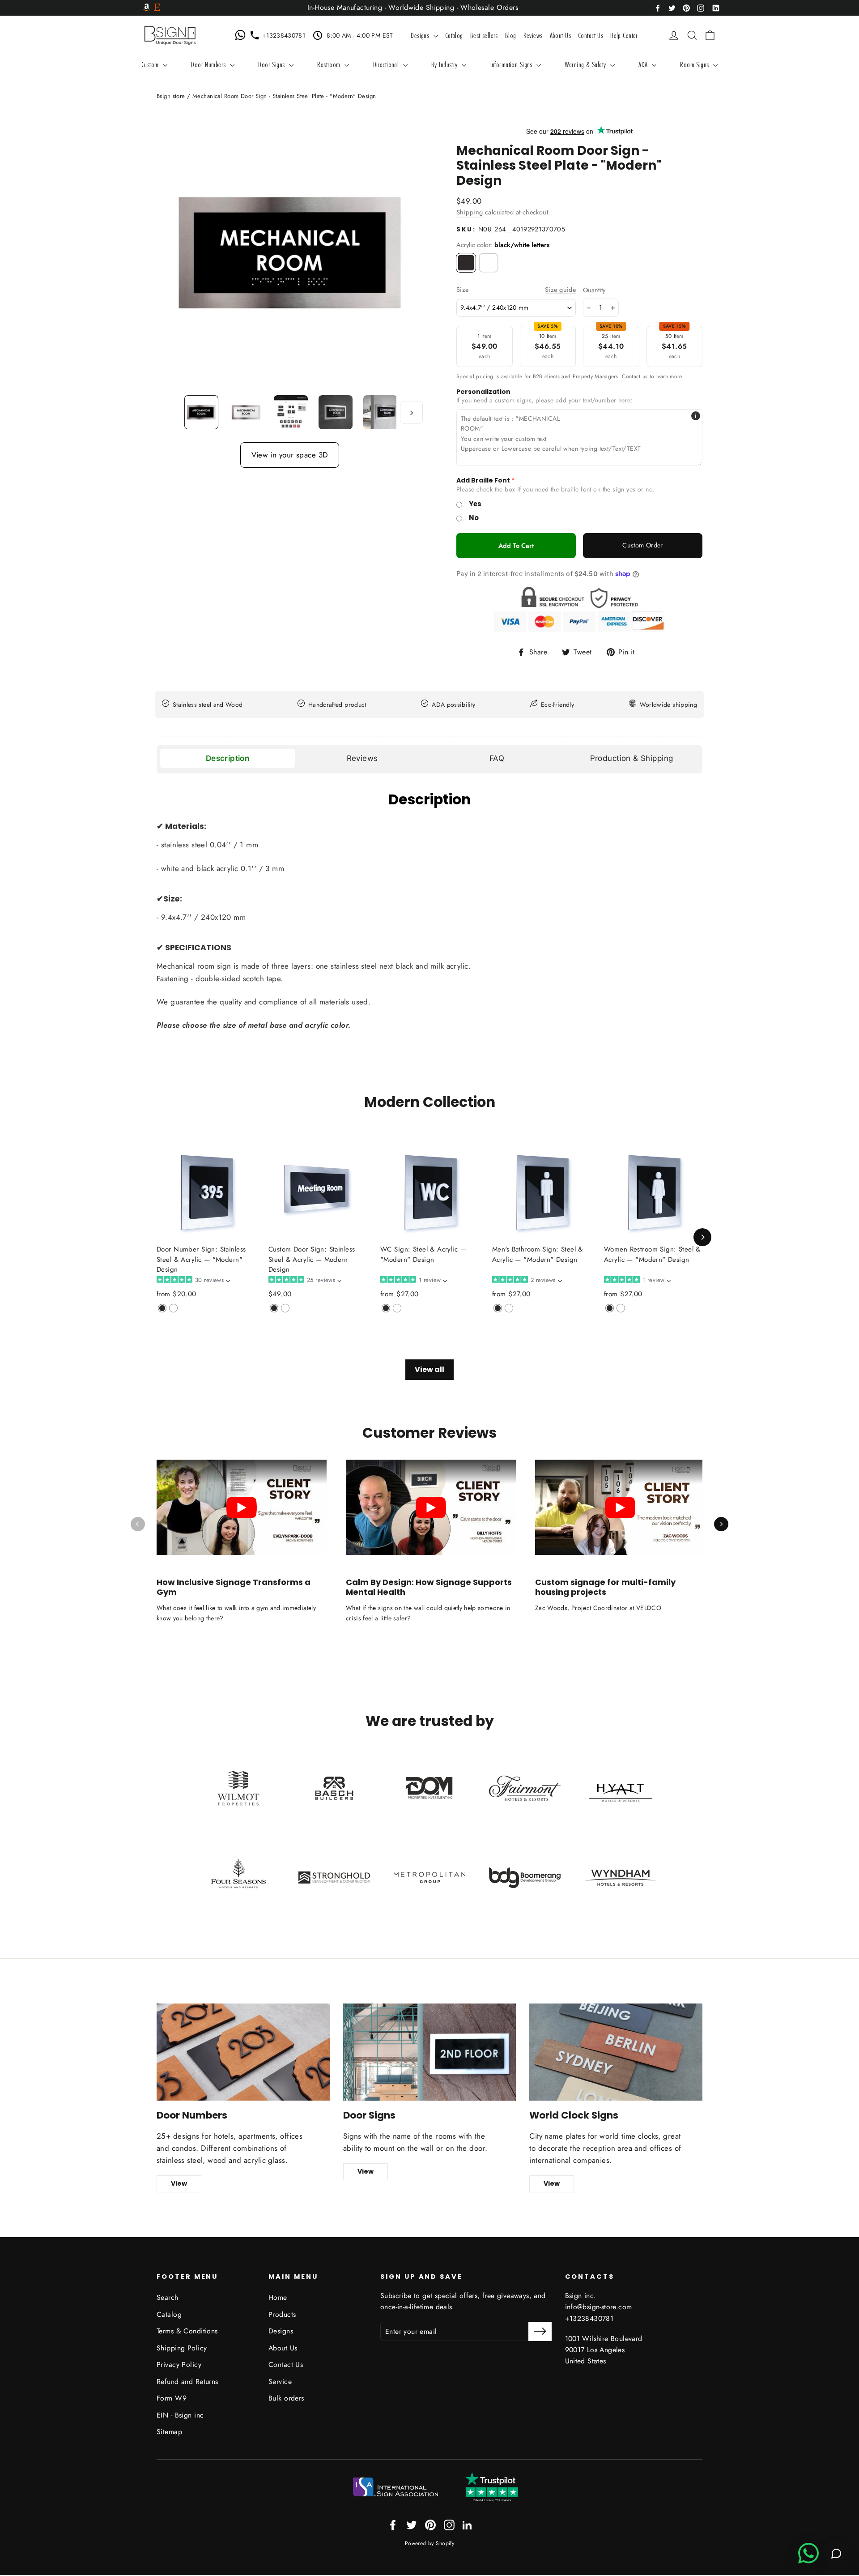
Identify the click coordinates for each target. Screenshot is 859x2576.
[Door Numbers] (243, 2052)
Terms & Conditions (187, 2331)
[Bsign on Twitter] (672, 7)
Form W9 (172, 2398)
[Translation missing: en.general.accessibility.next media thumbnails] (411, 412)
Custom (151, 64)
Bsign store (171, 96)
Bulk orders (286, 2398)
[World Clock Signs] (616, 2052)
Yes (475, 504)
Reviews (533, 35)
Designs (421, 35)
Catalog (454, 35)
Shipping (470, 212)
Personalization (483, 392)
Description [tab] (228, 758)
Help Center (624, 35)
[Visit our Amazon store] (147, 8)
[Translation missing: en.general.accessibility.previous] (138, 1524)
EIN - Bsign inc (180, 2415)
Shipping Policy (182, 2348)
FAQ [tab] (497, 758)
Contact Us (591, 35)
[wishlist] (660, 35)
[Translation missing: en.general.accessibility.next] (721, 1524)
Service (280, 2382)
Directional (387, 64)
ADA (644, 64)
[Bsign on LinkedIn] (716, 7)
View (179, 2183)
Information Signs (512, 64)
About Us (560, 35)
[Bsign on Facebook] (658, 7)
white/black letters (489, 263)
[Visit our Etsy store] (157, 8)
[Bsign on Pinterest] (686, 7)
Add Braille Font (483, 481)
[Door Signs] (430, 2052)
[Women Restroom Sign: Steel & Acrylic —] (610, 1308)
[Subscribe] (540, 2331)
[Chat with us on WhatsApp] (242, 35)
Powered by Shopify (430, 2543)
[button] (193, 1280)
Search (168, 2297)
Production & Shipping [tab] (632, 758)
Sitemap (169, 2432)
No (474, 518)
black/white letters (466, 263)
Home (278, 2297)
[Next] (702, 1237)
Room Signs (695, 64)
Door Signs (272, 64)
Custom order (642, 545)
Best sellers (484, 35)
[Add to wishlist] (159, 1322)
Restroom (330, 64)
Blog (511, 35)
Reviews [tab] (362, 758)
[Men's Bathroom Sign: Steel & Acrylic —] (498, 1308)
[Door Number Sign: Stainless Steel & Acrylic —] (162, 1308)
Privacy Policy (179, 2365)
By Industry (445, 64)
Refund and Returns (187, 2382)
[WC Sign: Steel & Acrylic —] (386, 1308)
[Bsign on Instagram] (701, 7)
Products (282, 2314)
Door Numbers (209, 64)
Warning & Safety (587, 64)
